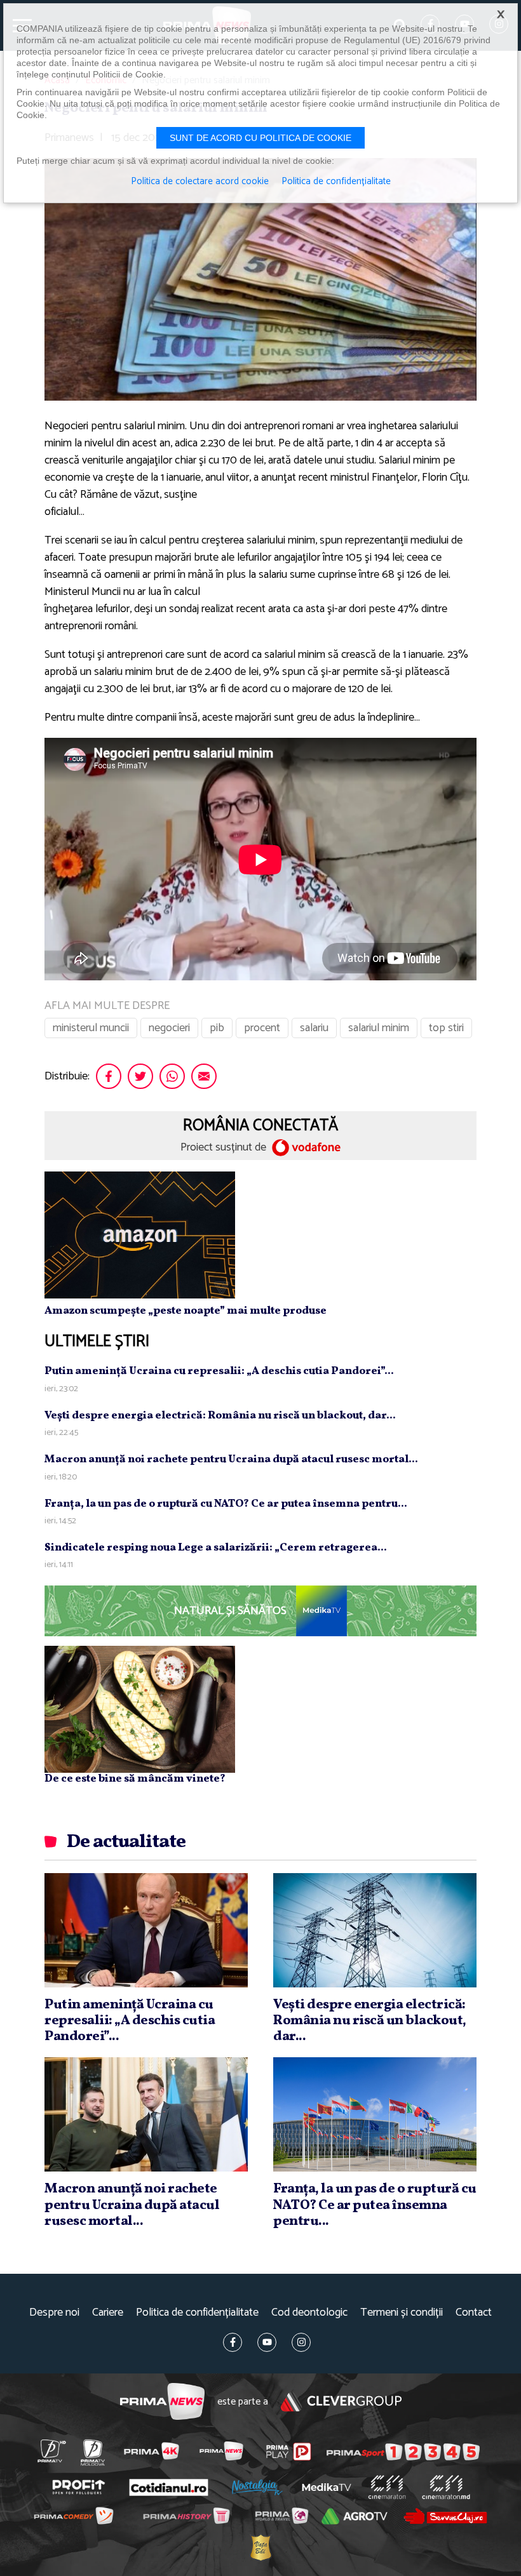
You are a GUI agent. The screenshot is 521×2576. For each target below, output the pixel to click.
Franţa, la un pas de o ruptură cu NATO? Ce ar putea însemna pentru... (226, 1504)
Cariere (108, 2313)
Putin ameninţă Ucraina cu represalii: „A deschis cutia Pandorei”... (219, 1371)
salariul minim (379, 1028)
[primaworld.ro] (281, 2516)
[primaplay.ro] (289, 2452)
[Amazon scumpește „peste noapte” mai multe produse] (140, 1234)
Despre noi (54, 2313)
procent (262, 1028)
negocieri (169, 1028)
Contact (474, 2313)
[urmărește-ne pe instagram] (301, 2342)
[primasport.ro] (403, 2452)
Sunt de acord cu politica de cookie (260, 138)
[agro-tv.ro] (355, 2517)
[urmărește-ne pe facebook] (233, 2342)
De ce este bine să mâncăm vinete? (135, 1779)
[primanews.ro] (221, 2451)
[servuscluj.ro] (445, 2516)
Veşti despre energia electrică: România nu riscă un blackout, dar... (220, 1416)
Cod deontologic (309, 2313)
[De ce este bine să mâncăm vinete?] (140, 1709)
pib (217, 1028)
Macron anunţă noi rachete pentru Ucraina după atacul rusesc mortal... (231, 1459)
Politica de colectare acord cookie (200, 182)
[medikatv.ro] (327, 2487)
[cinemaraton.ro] (387, 2488)
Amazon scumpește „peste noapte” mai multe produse (186, 1311)
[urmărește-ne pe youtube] (267, 2342)
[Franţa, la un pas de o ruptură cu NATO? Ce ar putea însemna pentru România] (375, 2114)
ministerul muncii (91, 1028)
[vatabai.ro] (260, 2548)
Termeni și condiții (402, 2313)
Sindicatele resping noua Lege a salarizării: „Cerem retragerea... (216, 1548)
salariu (314, 1028)
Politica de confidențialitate (197, 2313)
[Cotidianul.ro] (168, 2487)
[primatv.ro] (51, 2451)
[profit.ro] (78, 2487)
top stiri (446, 1028)
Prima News (162, 2402)
